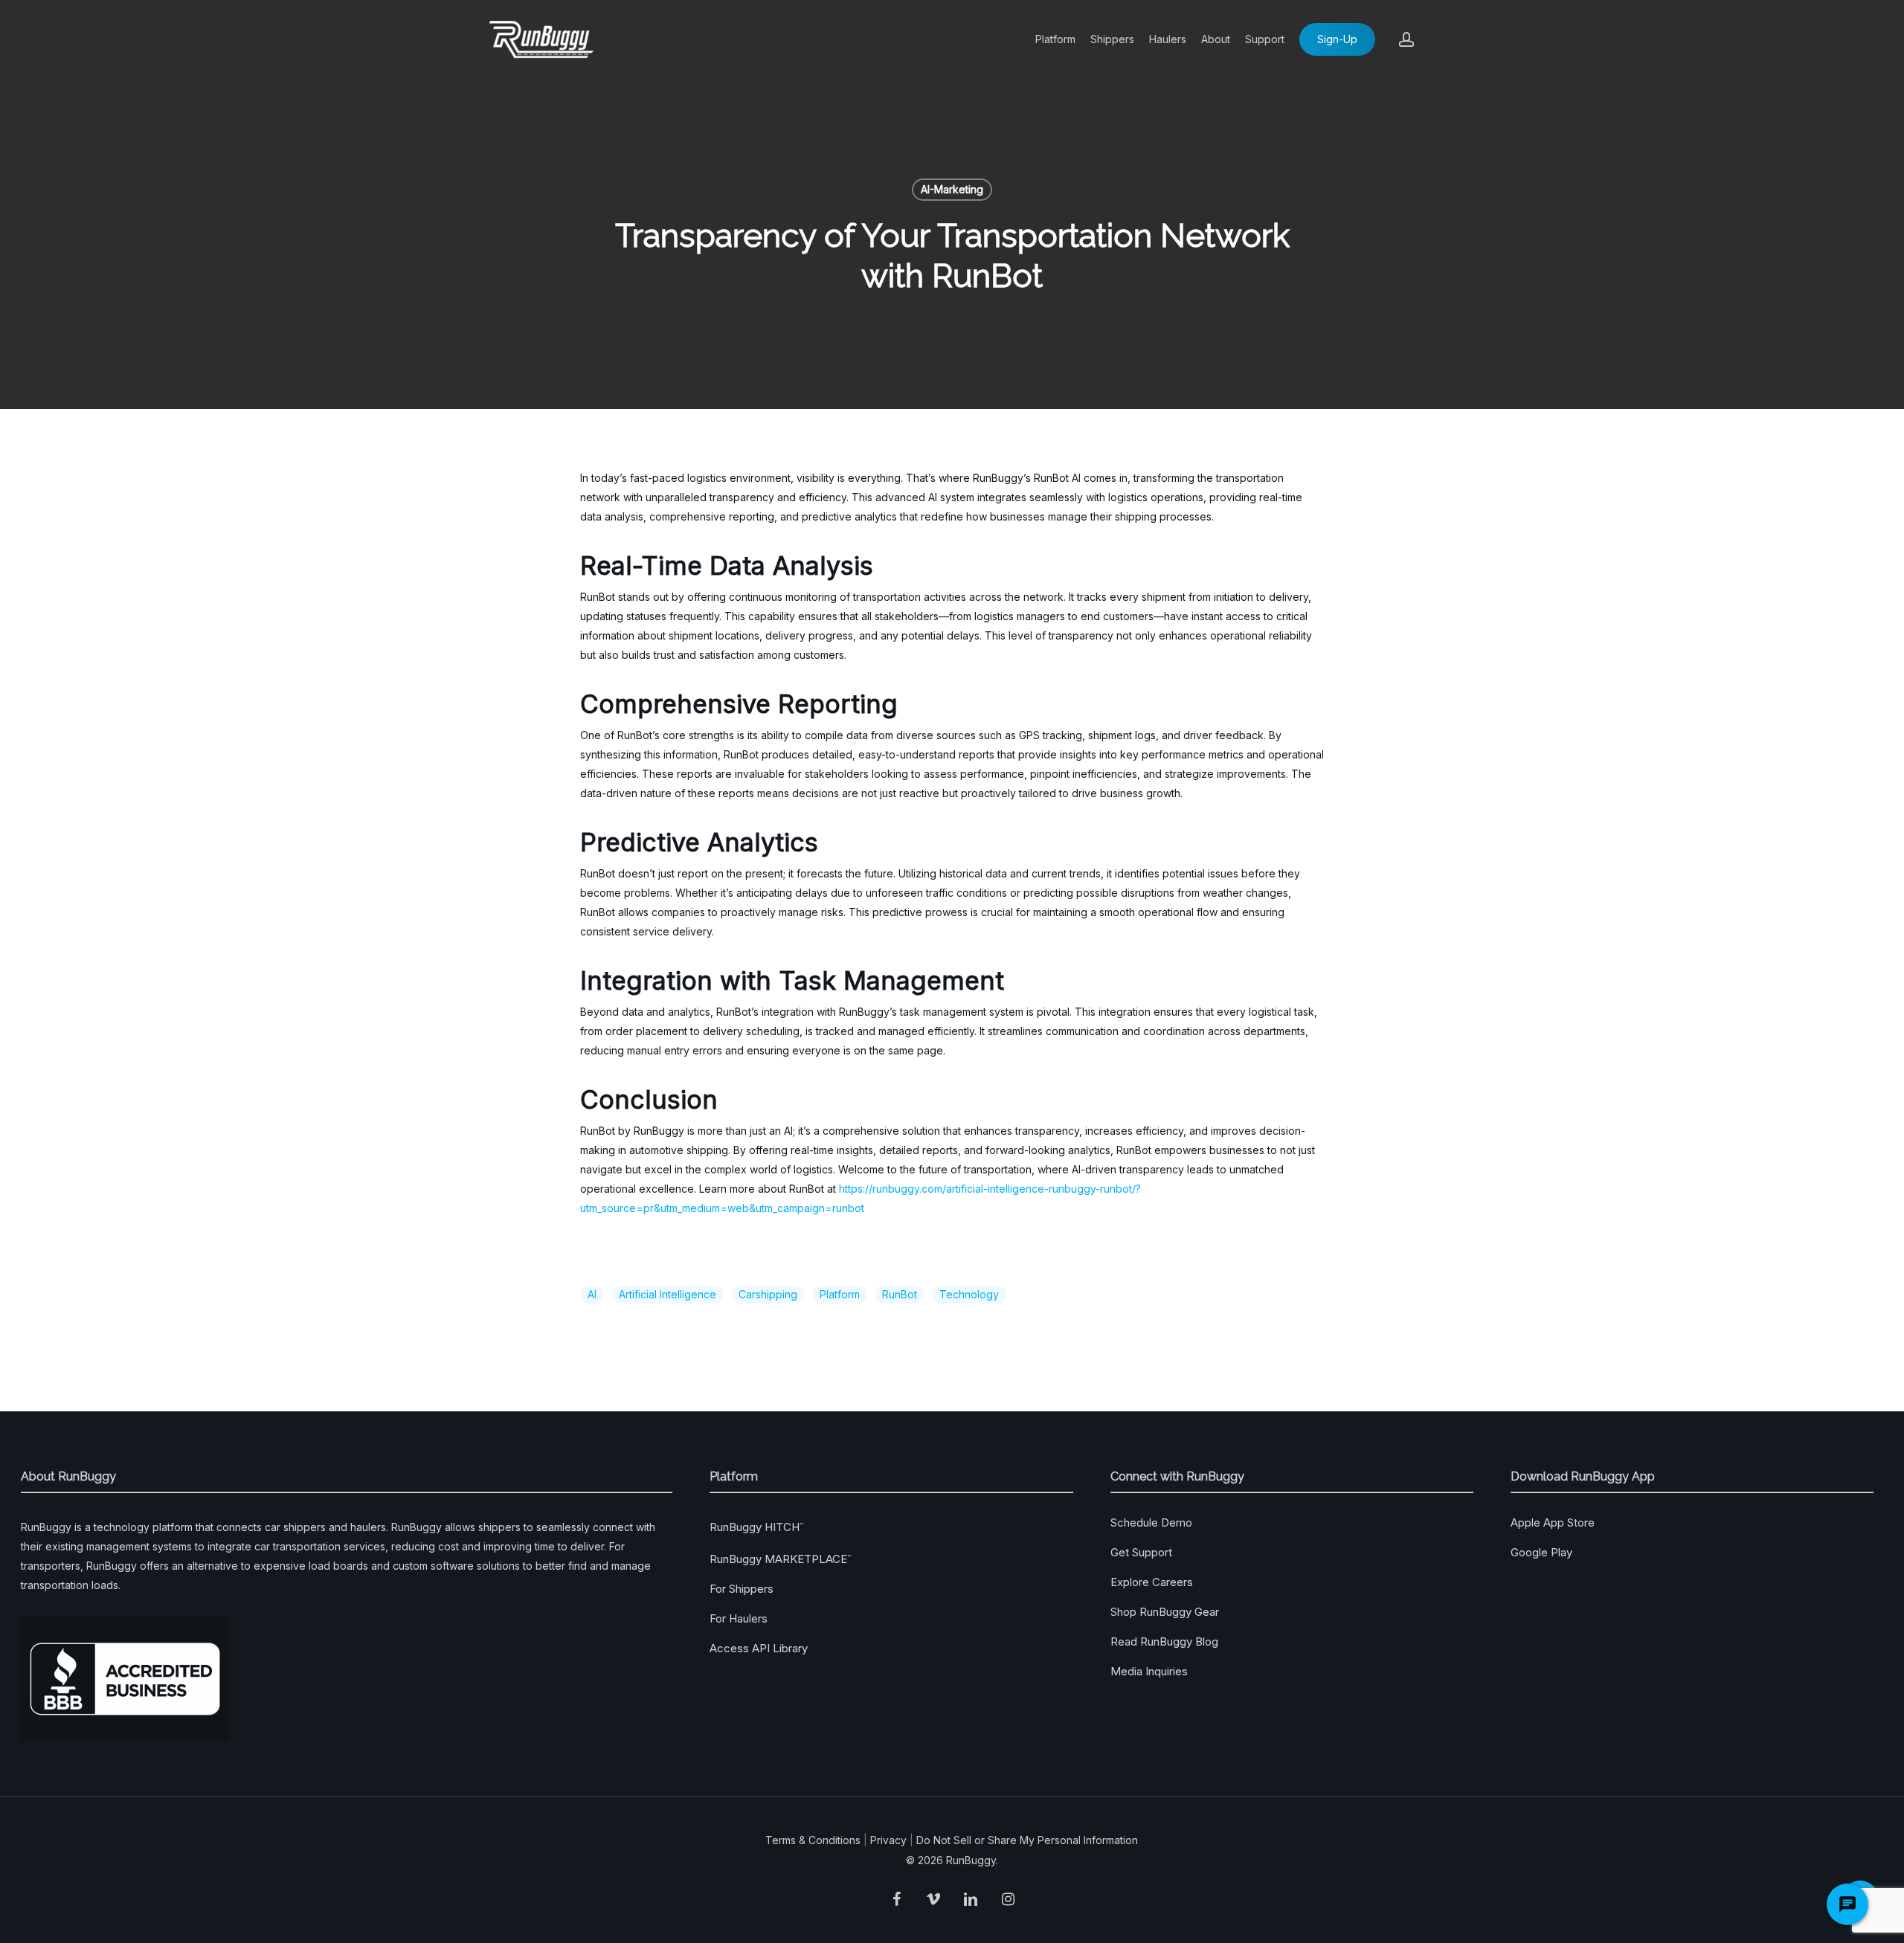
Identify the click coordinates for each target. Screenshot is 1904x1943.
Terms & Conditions (813, 1840)
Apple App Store (1553, 1522)
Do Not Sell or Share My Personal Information (1027, 1840)
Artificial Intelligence (668, 1294)
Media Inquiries (1149, 1671)
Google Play (1541, 1552)
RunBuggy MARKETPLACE (780, 1559)
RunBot (900, 1294)
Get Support (1141, 1552)
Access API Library (759, 1648)
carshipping (768, 1294)
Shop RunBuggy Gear (1165, 1612)
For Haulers (739, 1618)
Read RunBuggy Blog (1164, 1641)
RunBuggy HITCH (756, 1527)
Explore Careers (1152, 1582)
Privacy (888, 1840)
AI (592, 1294)
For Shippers (742, 1589)
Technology (969, 1294)
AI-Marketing (952, 189)
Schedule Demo (1151, 1522)
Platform (840, 1294)
